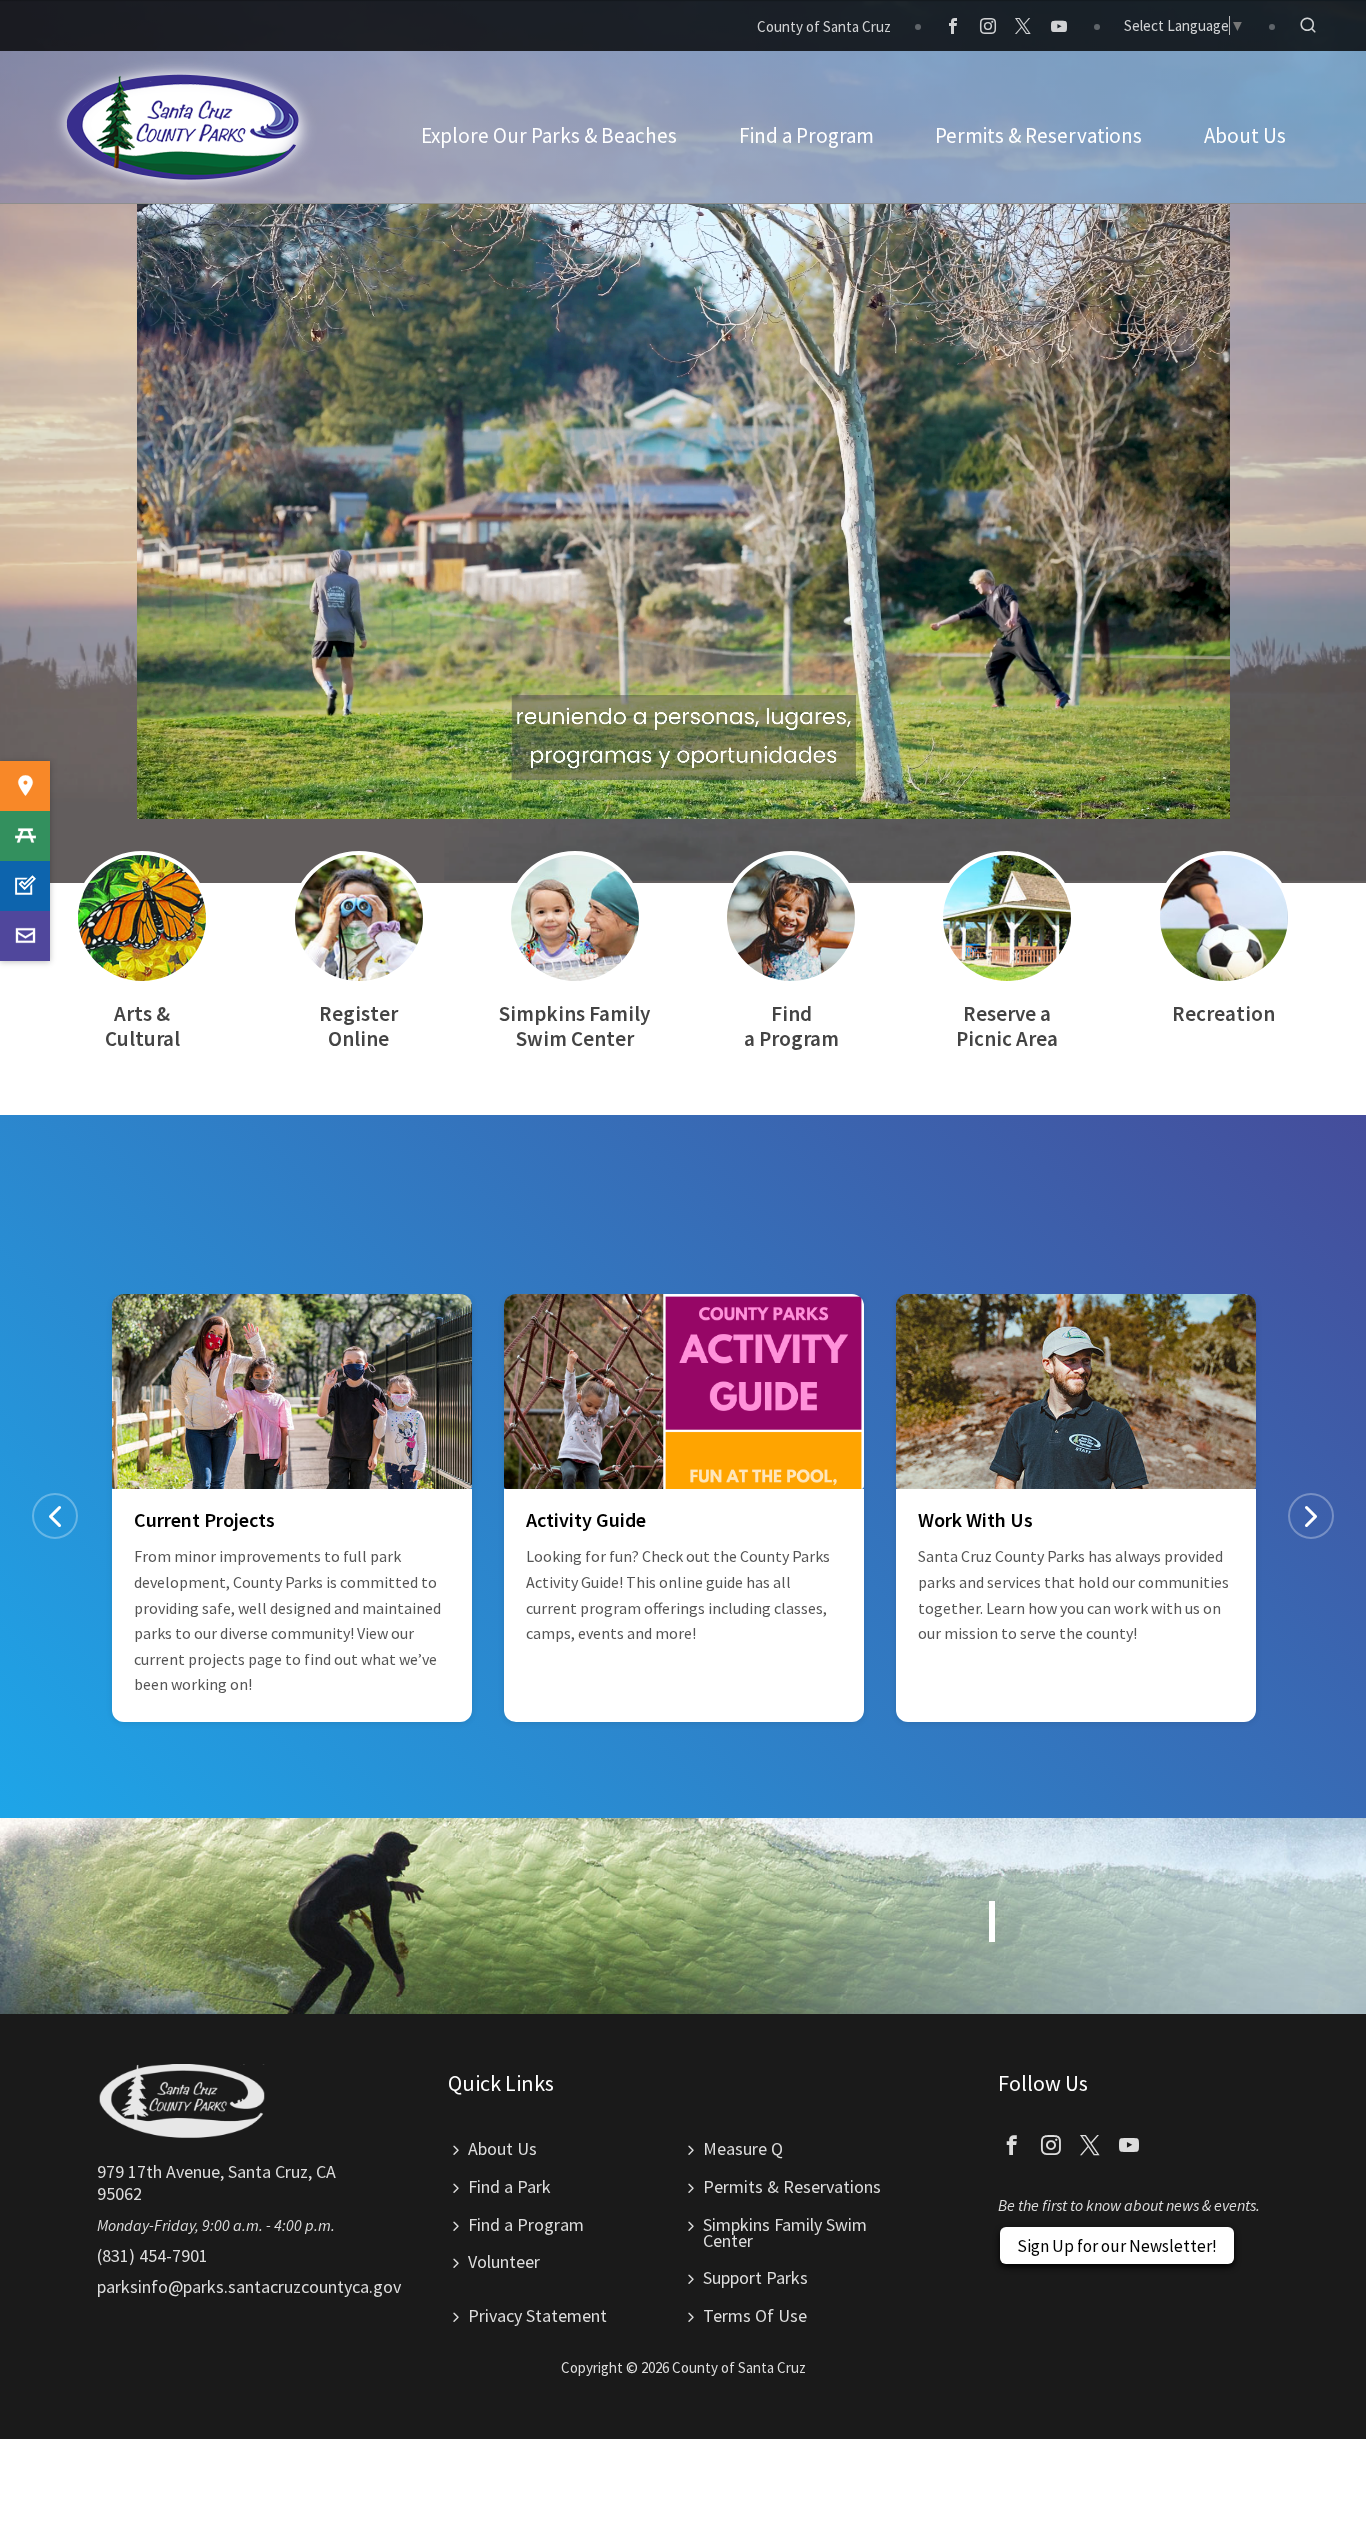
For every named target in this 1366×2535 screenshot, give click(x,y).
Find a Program (526, 2224)
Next (1311, 1516)
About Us (502, 2148)
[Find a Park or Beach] (25, 786)
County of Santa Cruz (824, 26)
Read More (292, 1508)
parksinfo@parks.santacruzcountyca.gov (249, 2286)
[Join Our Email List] (25, 936)
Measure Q (743, 2148)
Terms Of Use (755, 2315)
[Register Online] (25, 886)
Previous (55, 1516)
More (142, 951)
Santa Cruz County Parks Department (184, 127)
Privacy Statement (537, 2315)
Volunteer (504, 2261)
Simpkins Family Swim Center (785, 2232)
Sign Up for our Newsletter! (1117, 2246)
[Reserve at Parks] (25, 836)
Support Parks (755, 2277)
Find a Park (509, 2186)
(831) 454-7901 (152, 2255)
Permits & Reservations (792, 2186)
